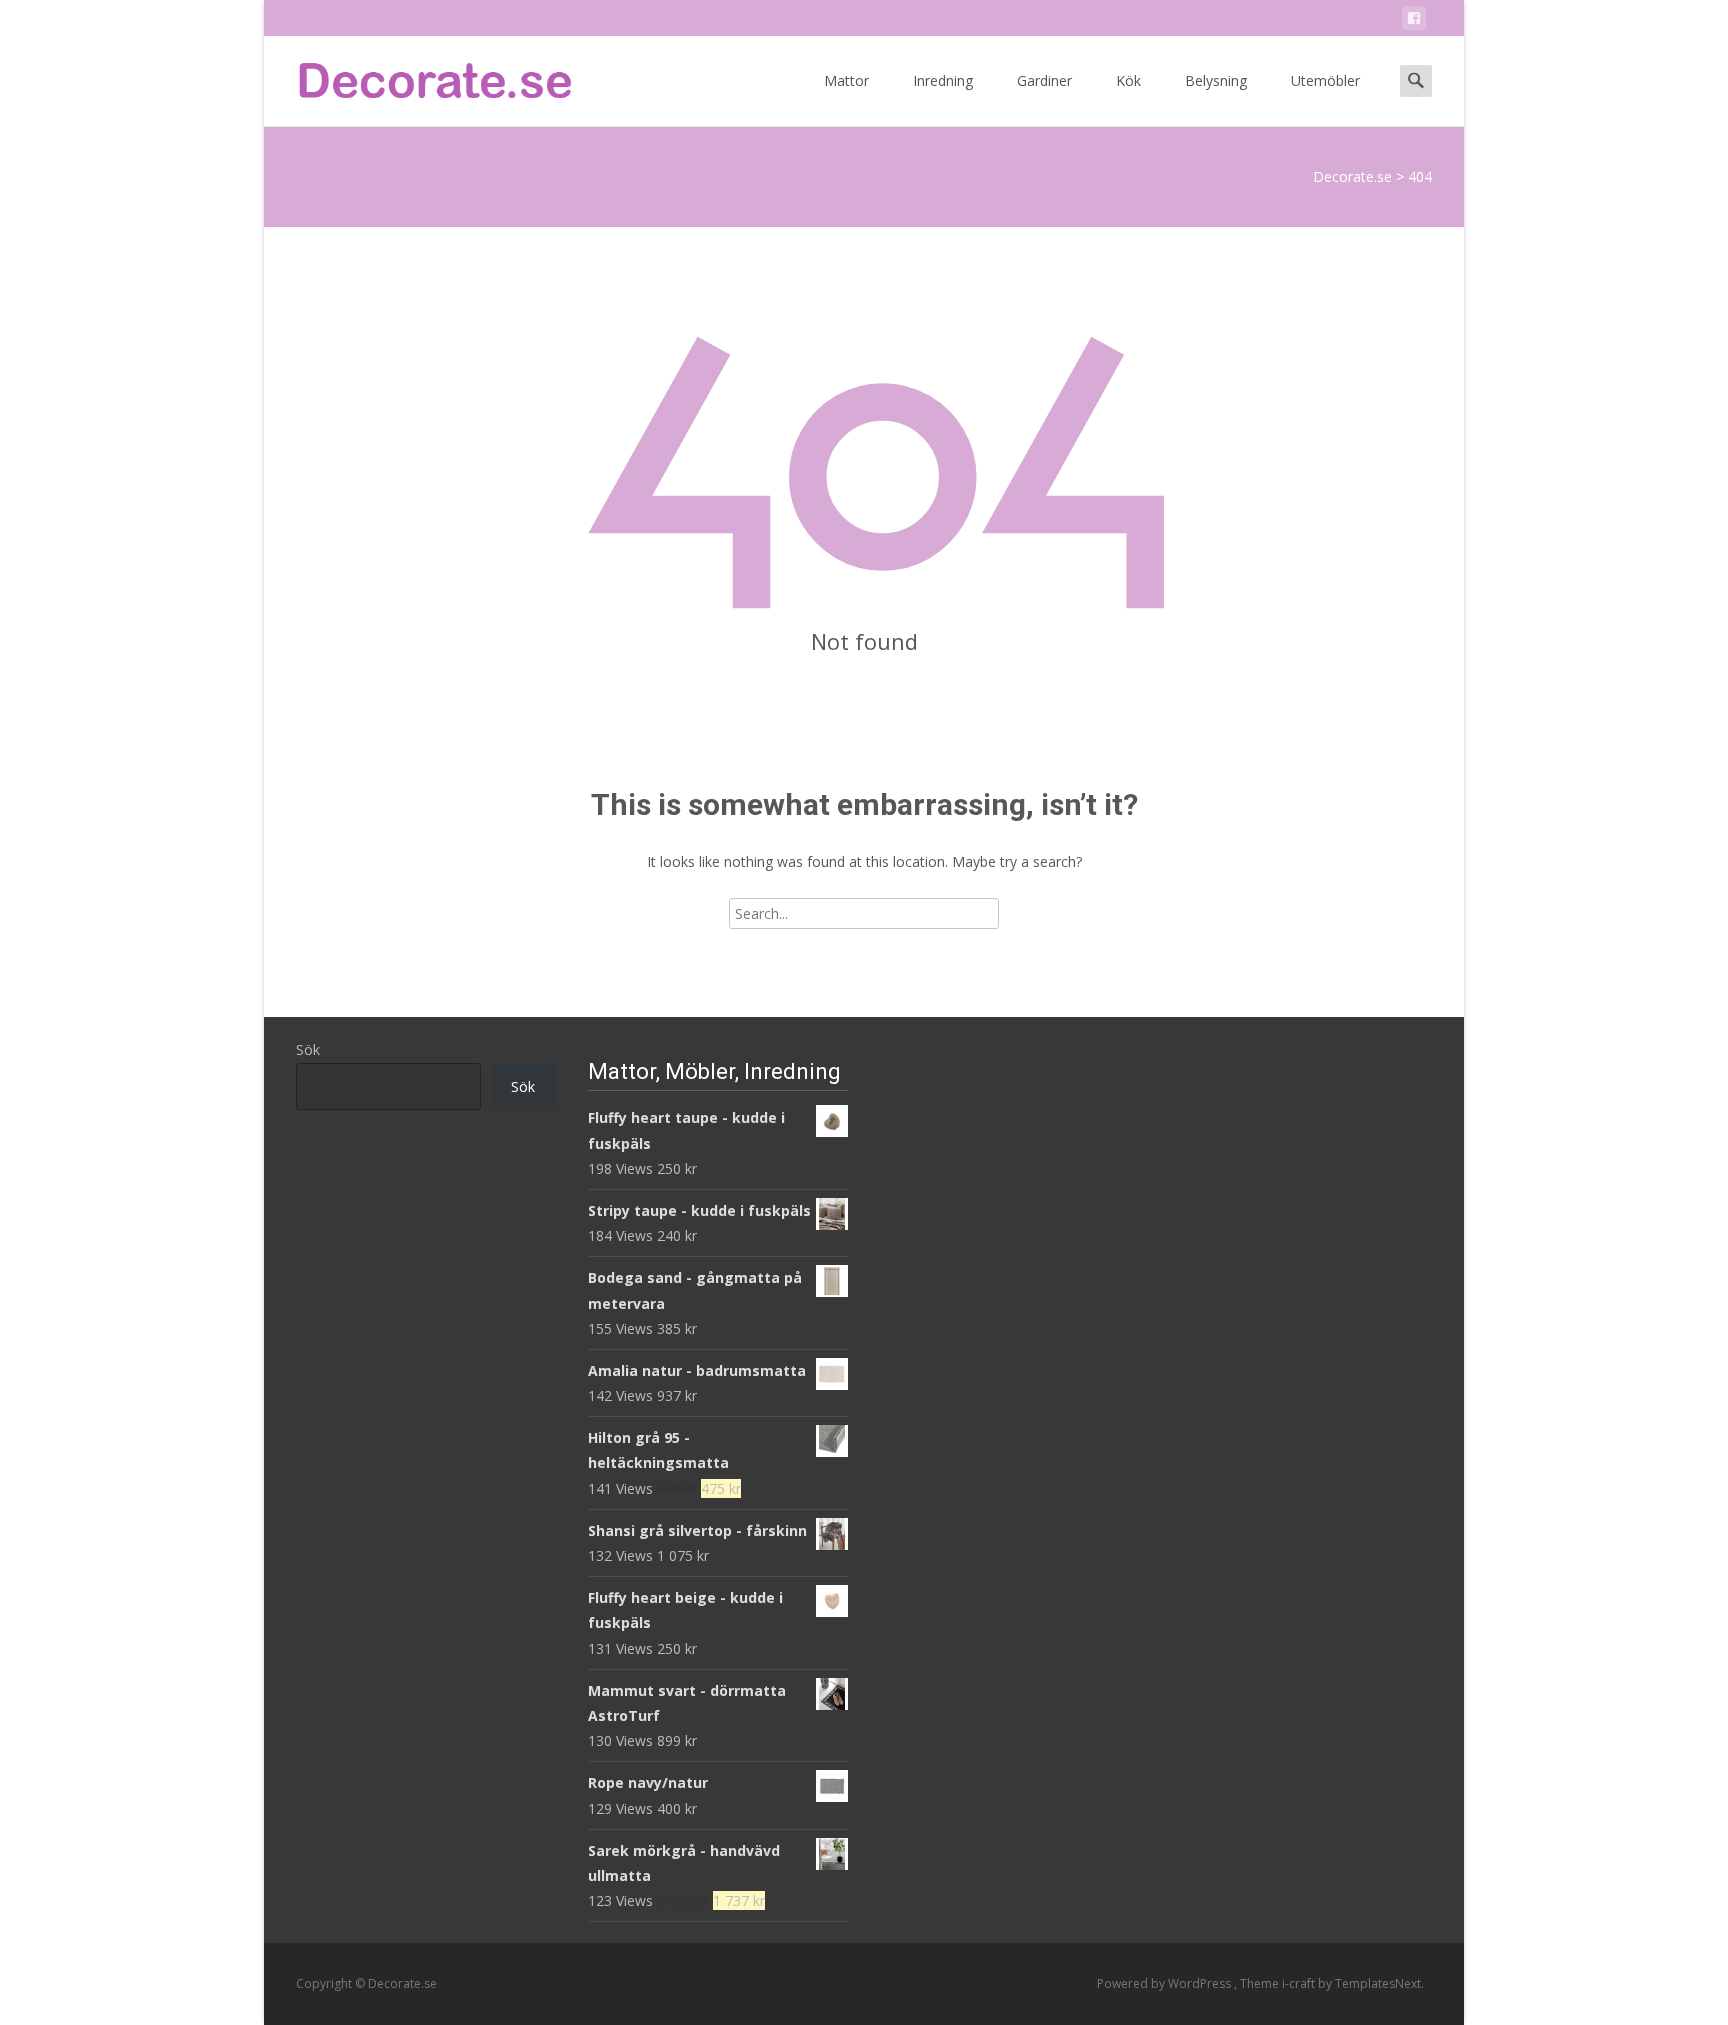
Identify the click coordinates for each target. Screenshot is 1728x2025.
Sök (308, 1049)
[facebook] (1414, 21)
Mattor (846, 80)
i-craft (1300, 1983)
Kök (1128, 80)
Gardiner (1044, 80)
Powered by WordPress (1165, 1983)
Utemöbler (1325, 80)
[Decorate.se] (420, 76)
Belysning (1216, 80)
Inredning (943, 80)
